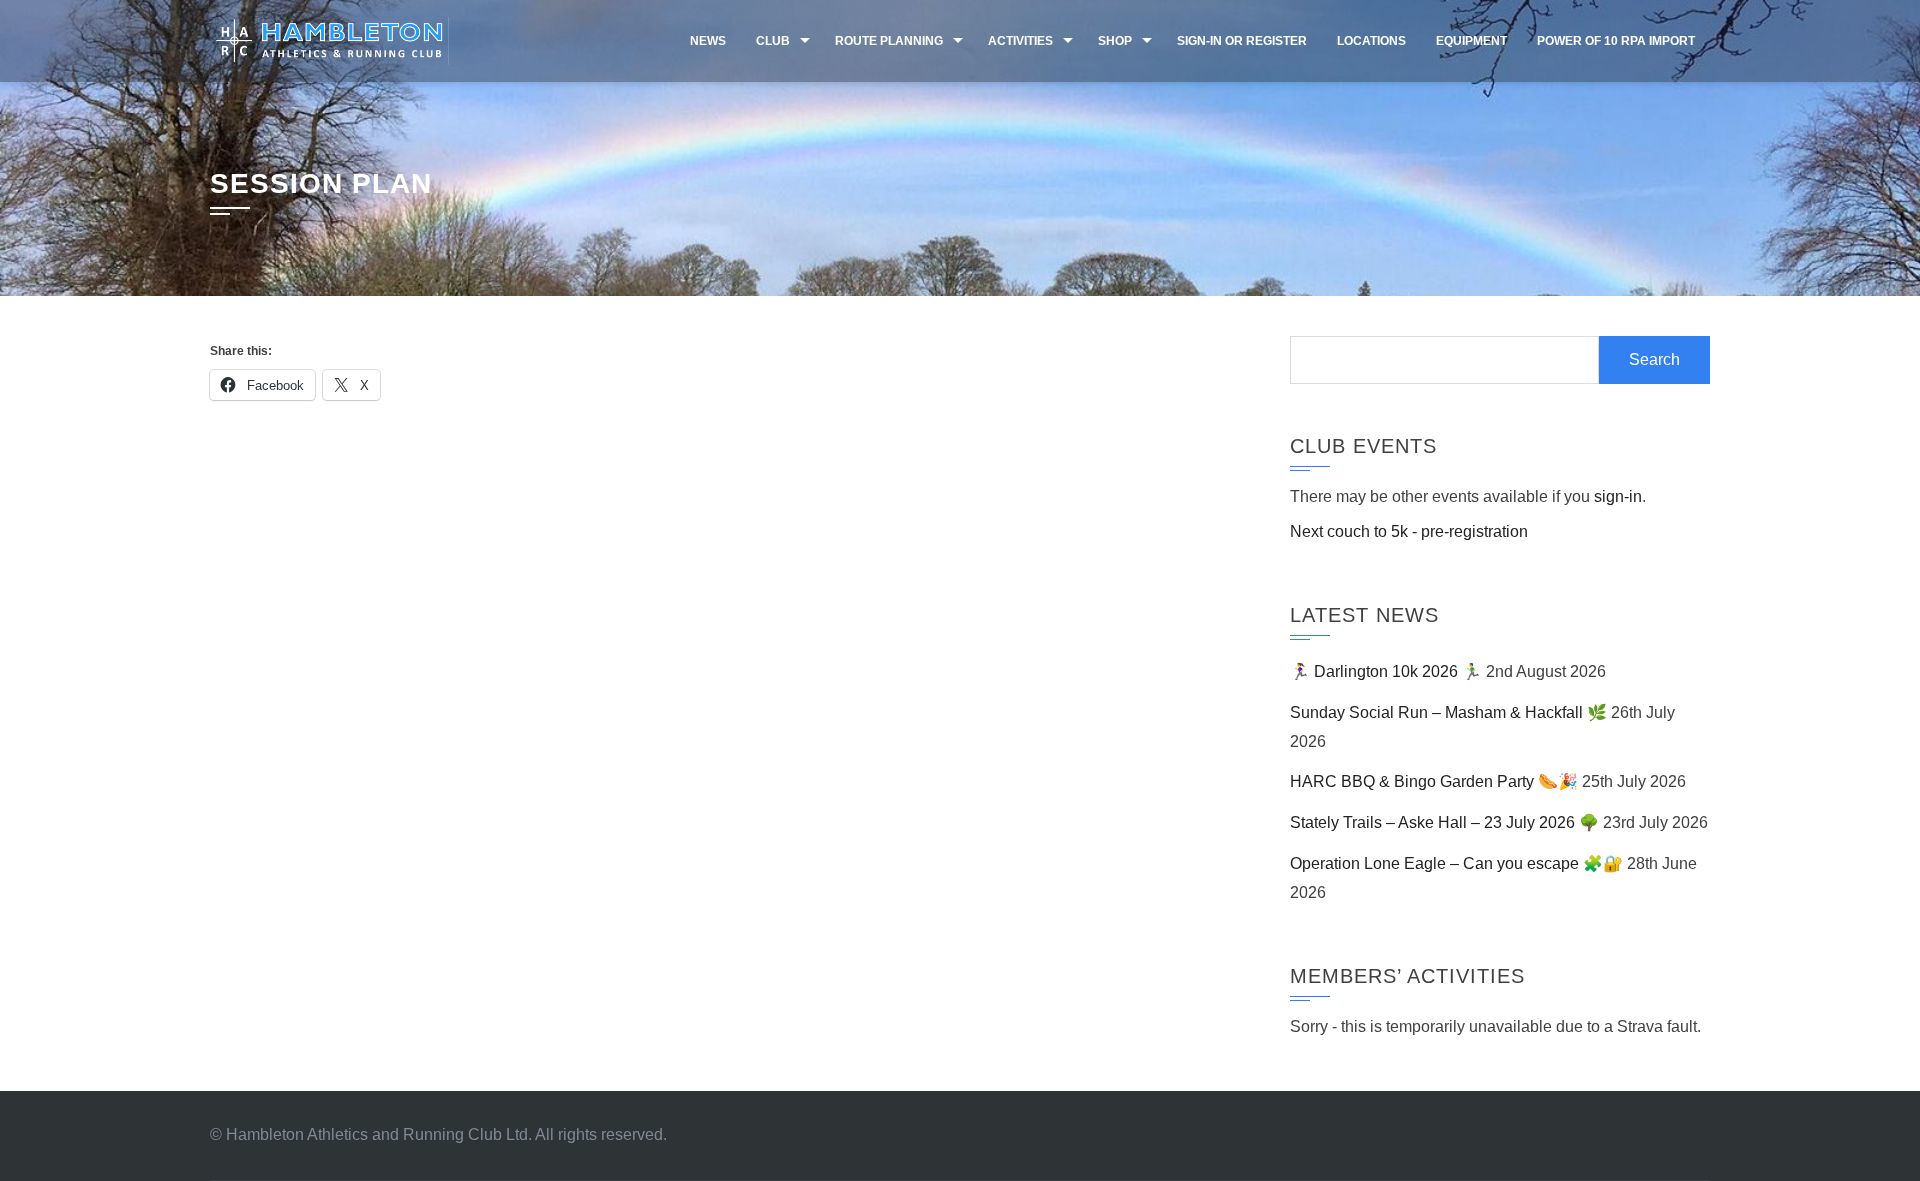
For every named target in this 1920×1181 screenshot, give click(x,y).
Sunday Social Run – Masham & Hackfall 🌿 (1448, 712)
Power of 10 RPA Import (1616, 41)
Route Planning (889, 41)
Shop (1115, 41)
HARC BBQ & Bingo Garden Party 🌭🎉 (1434, 781)
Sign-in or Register (1242, 41)
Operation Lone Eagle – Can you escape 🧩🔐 (1456, 863)
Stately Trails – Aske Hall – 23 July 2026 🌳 (1444, 822)
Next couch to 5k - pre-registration (1409, 531)
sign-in (1618, 496)
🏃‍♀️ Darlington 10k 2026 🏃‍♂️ (1386, 671)
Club (773, 41)
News (708, 41)
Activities (1020, 41)
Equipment (1471, 41)
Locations (1371, 41)
